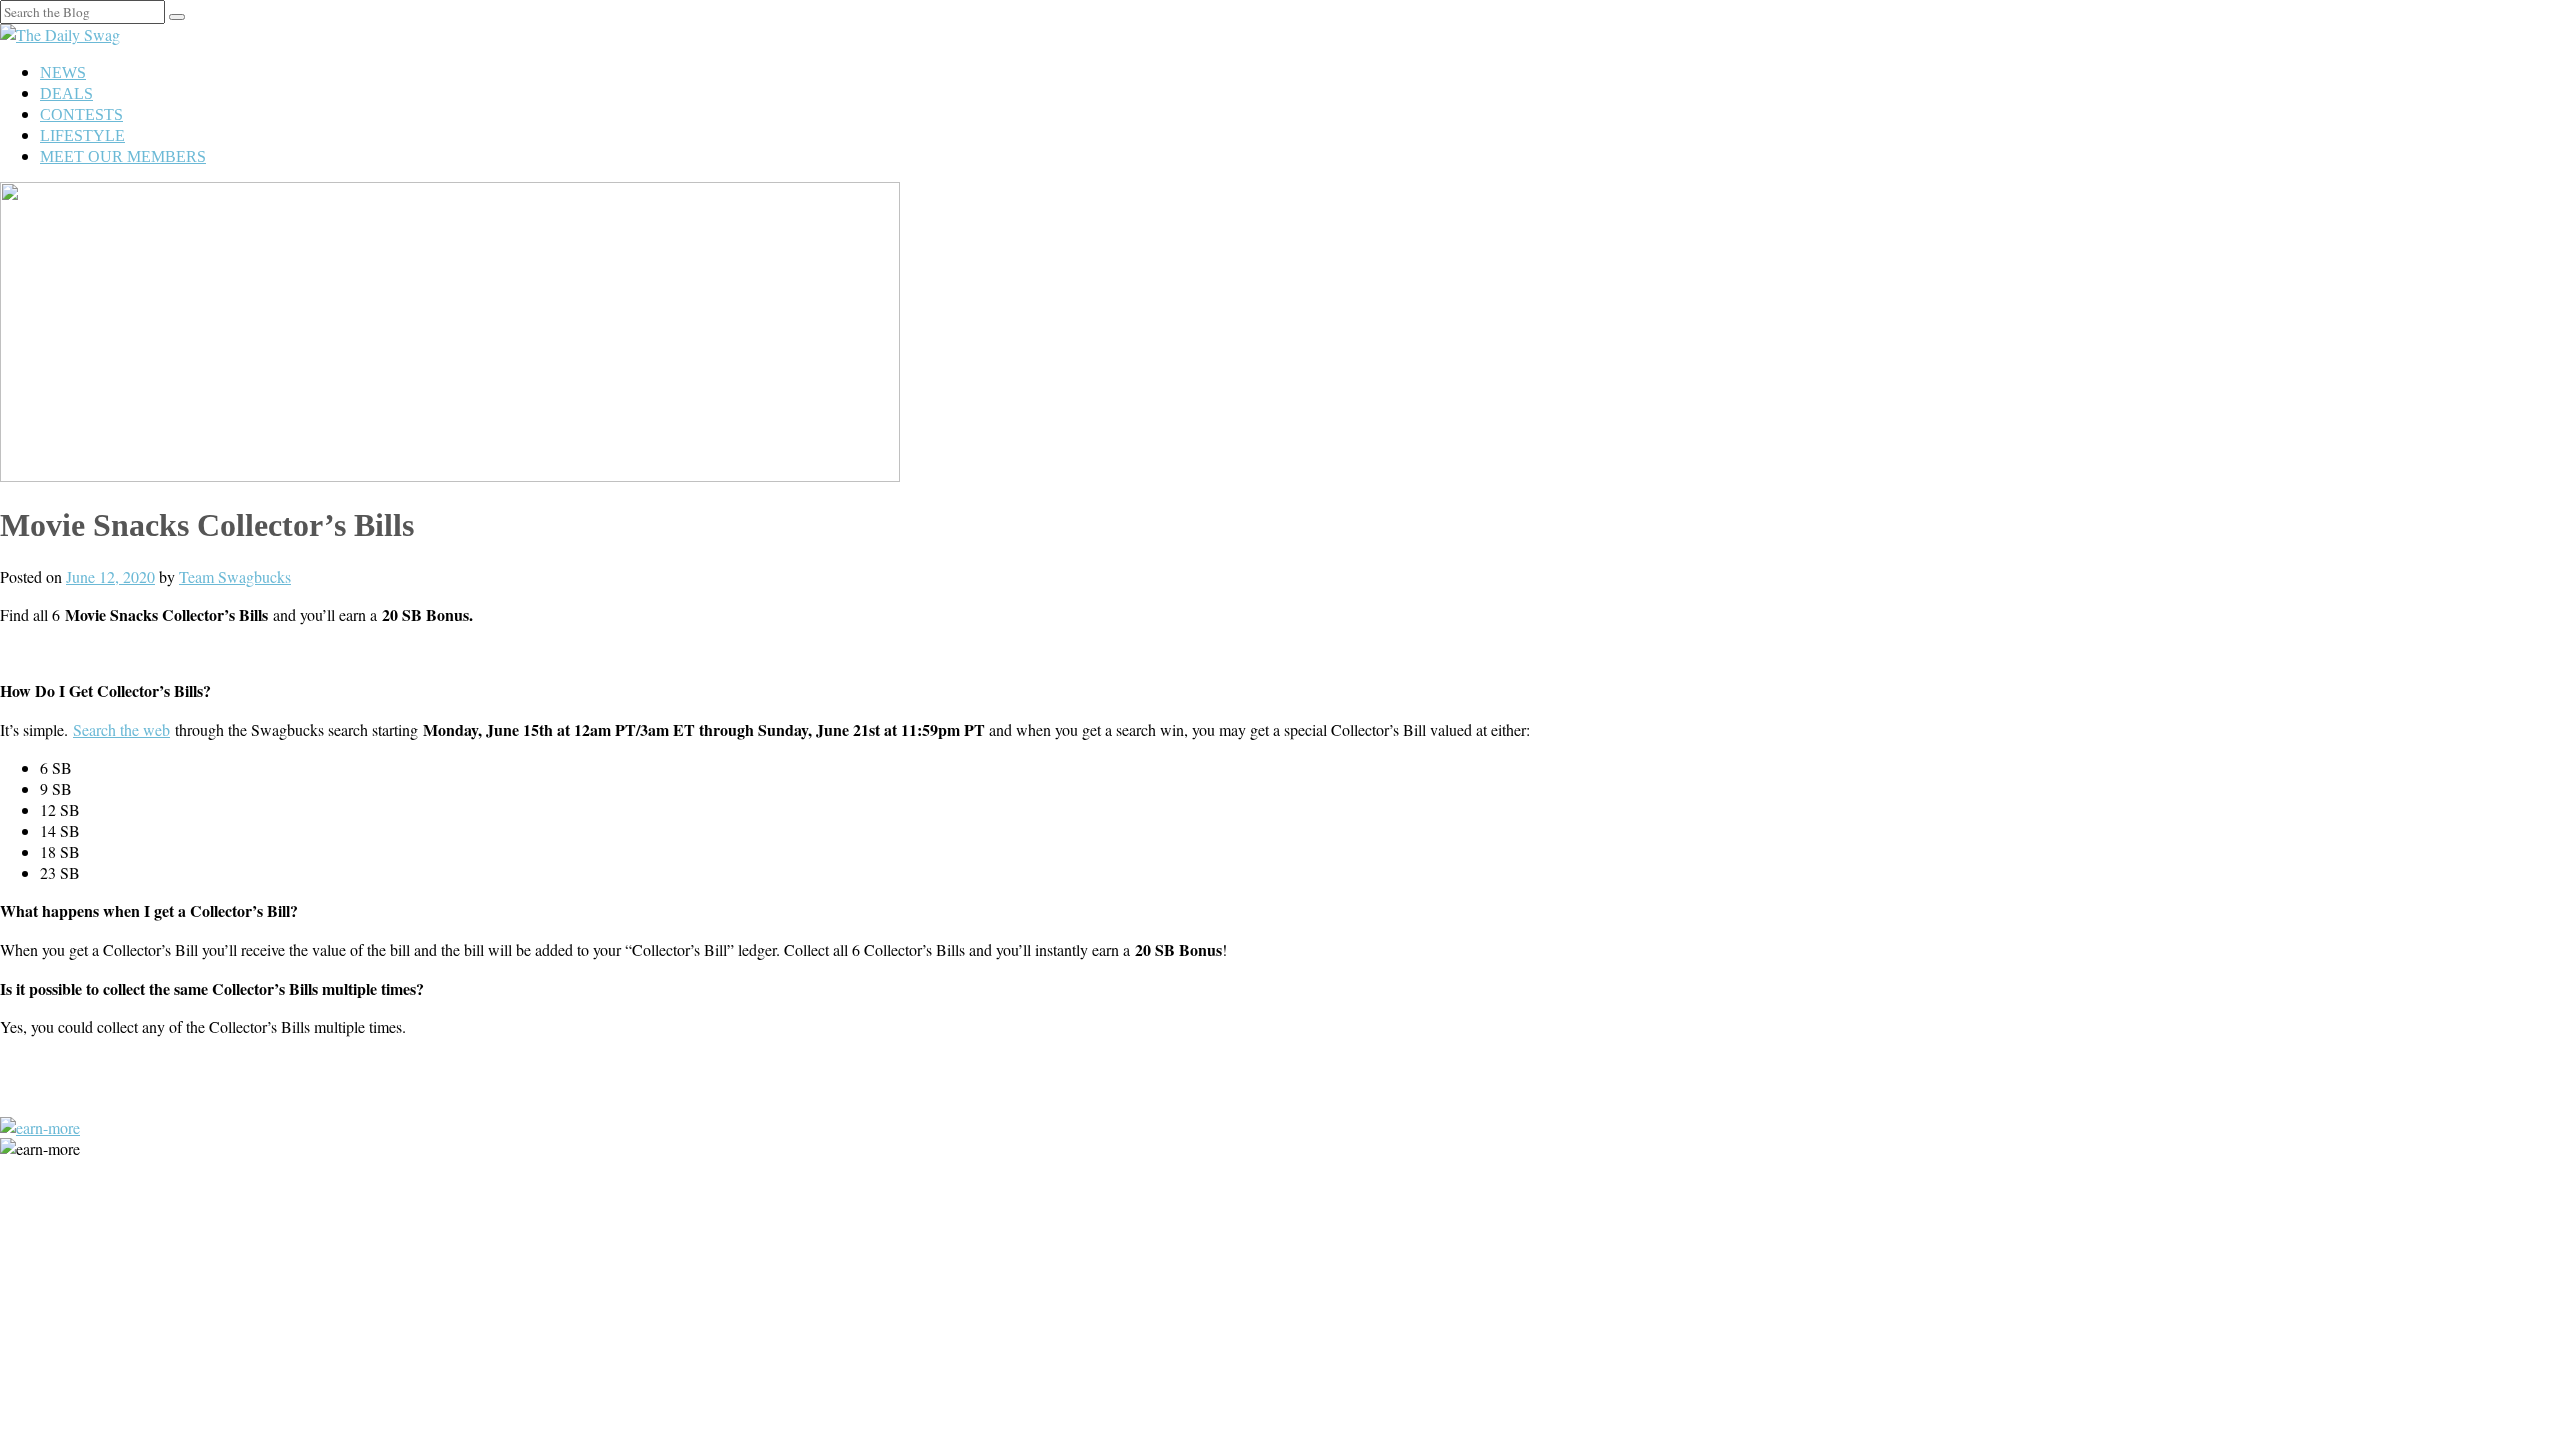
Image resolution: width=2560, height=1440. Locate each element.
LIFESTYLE (82, 135)
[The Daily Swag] (60, 34)
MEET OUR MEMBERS (123, 156)
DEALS (66, 93)
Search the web (121, 729)
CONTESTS (81, 114)
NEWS (63, 72)
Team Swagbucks (235, 576)
